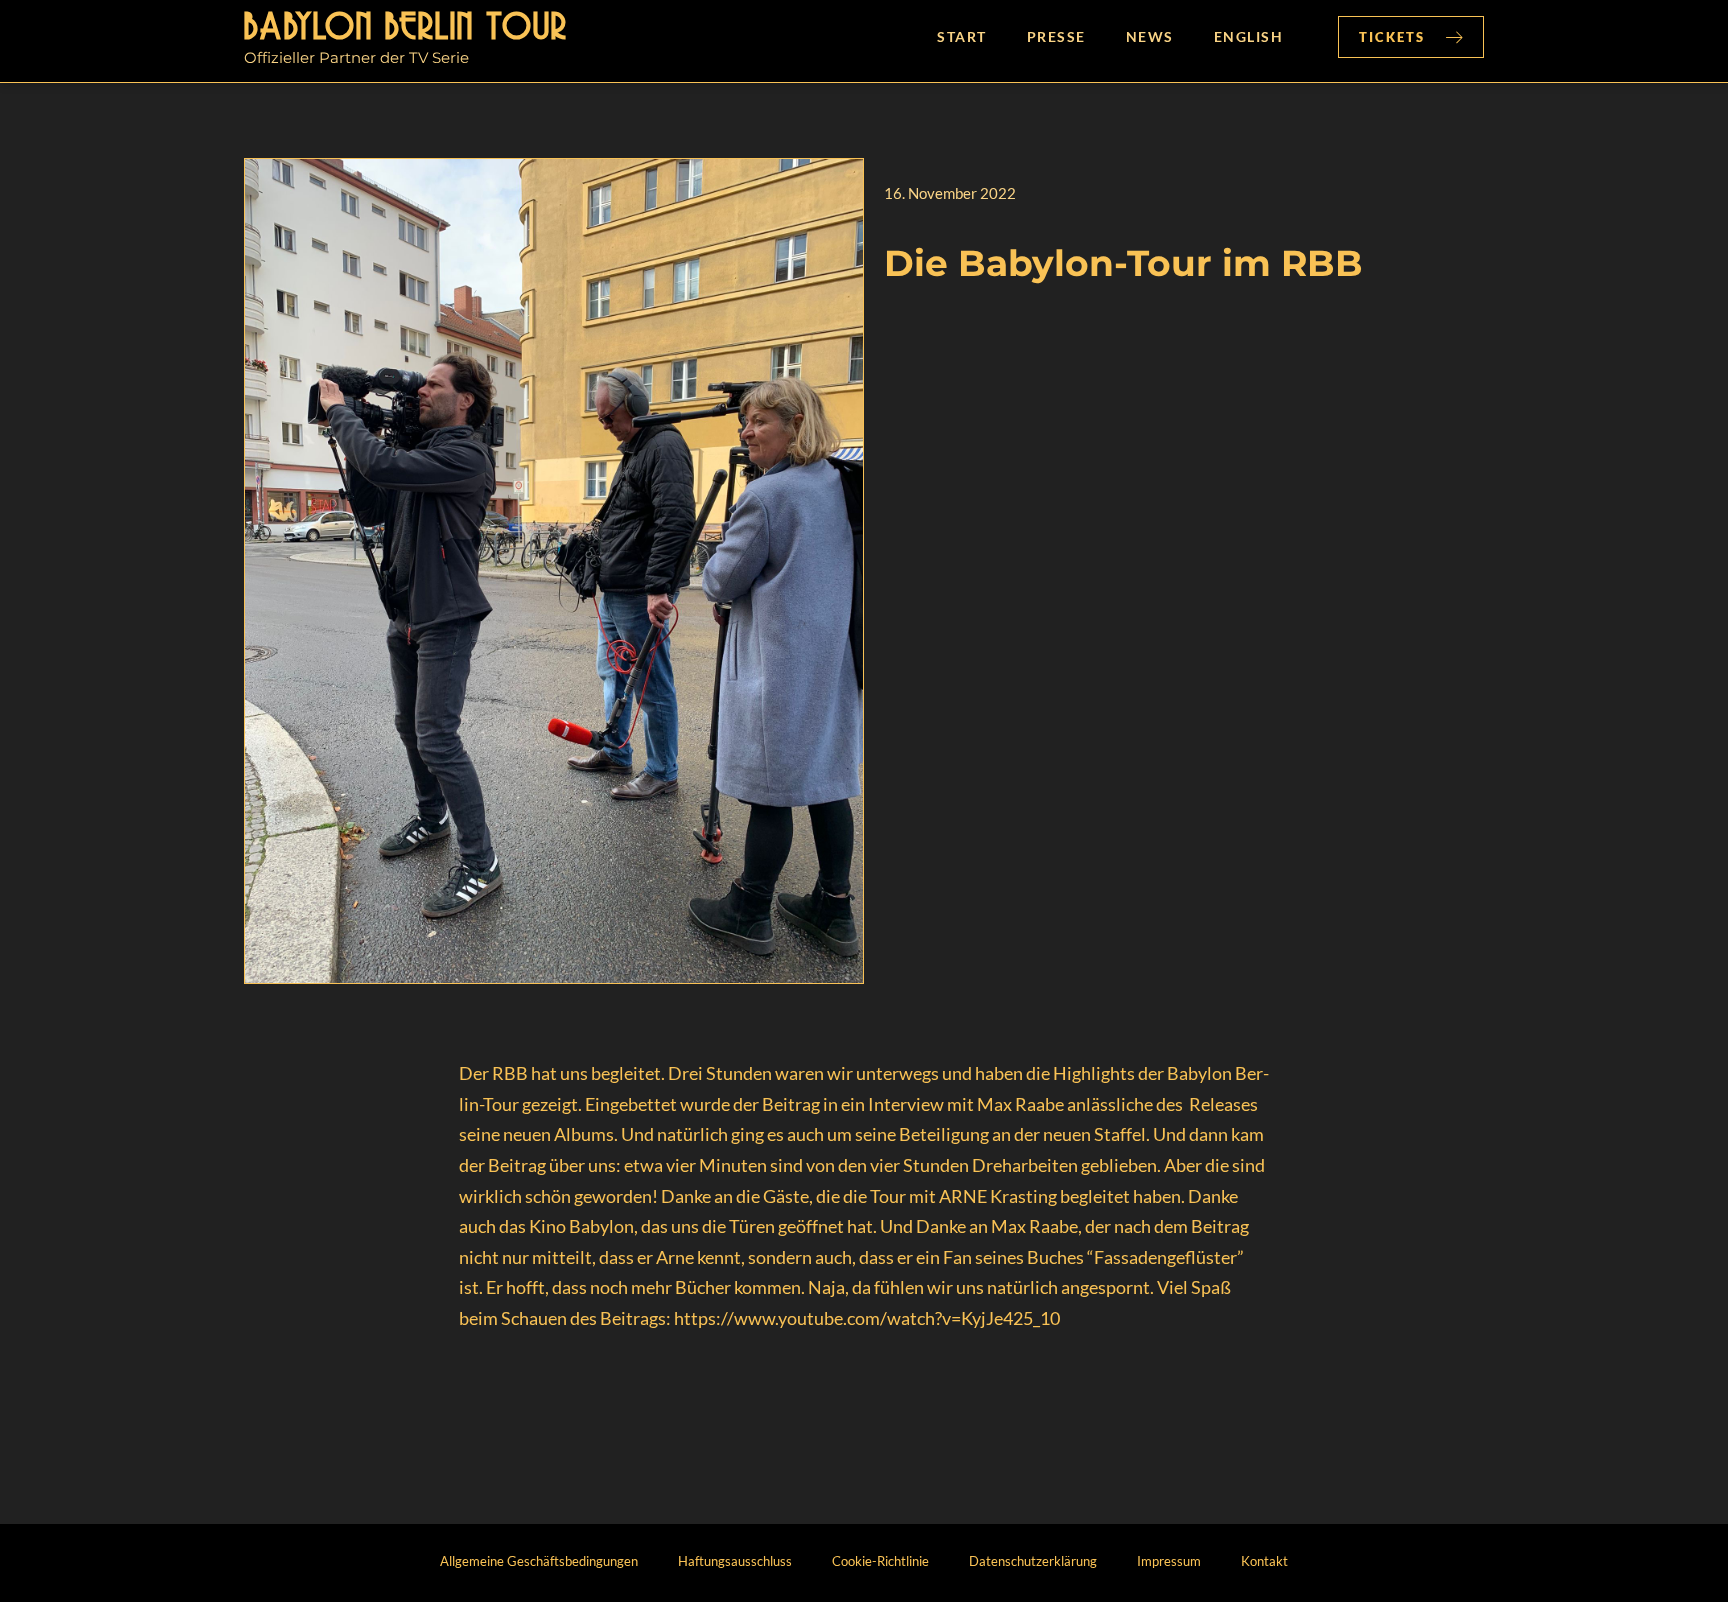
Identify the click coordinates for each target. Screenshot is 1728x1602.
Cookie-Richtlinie (880, 1561)
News (1150, 36)
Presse (1056, 36)
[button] (1411, 37)
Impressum (1169, 1561)
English (1249, 36)
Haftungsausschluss (735, 1561)
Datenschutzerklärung (1033, 1561)
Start (962, 36)
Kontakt (1264, 1561)
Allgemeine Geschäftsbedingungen (539, 1561)
